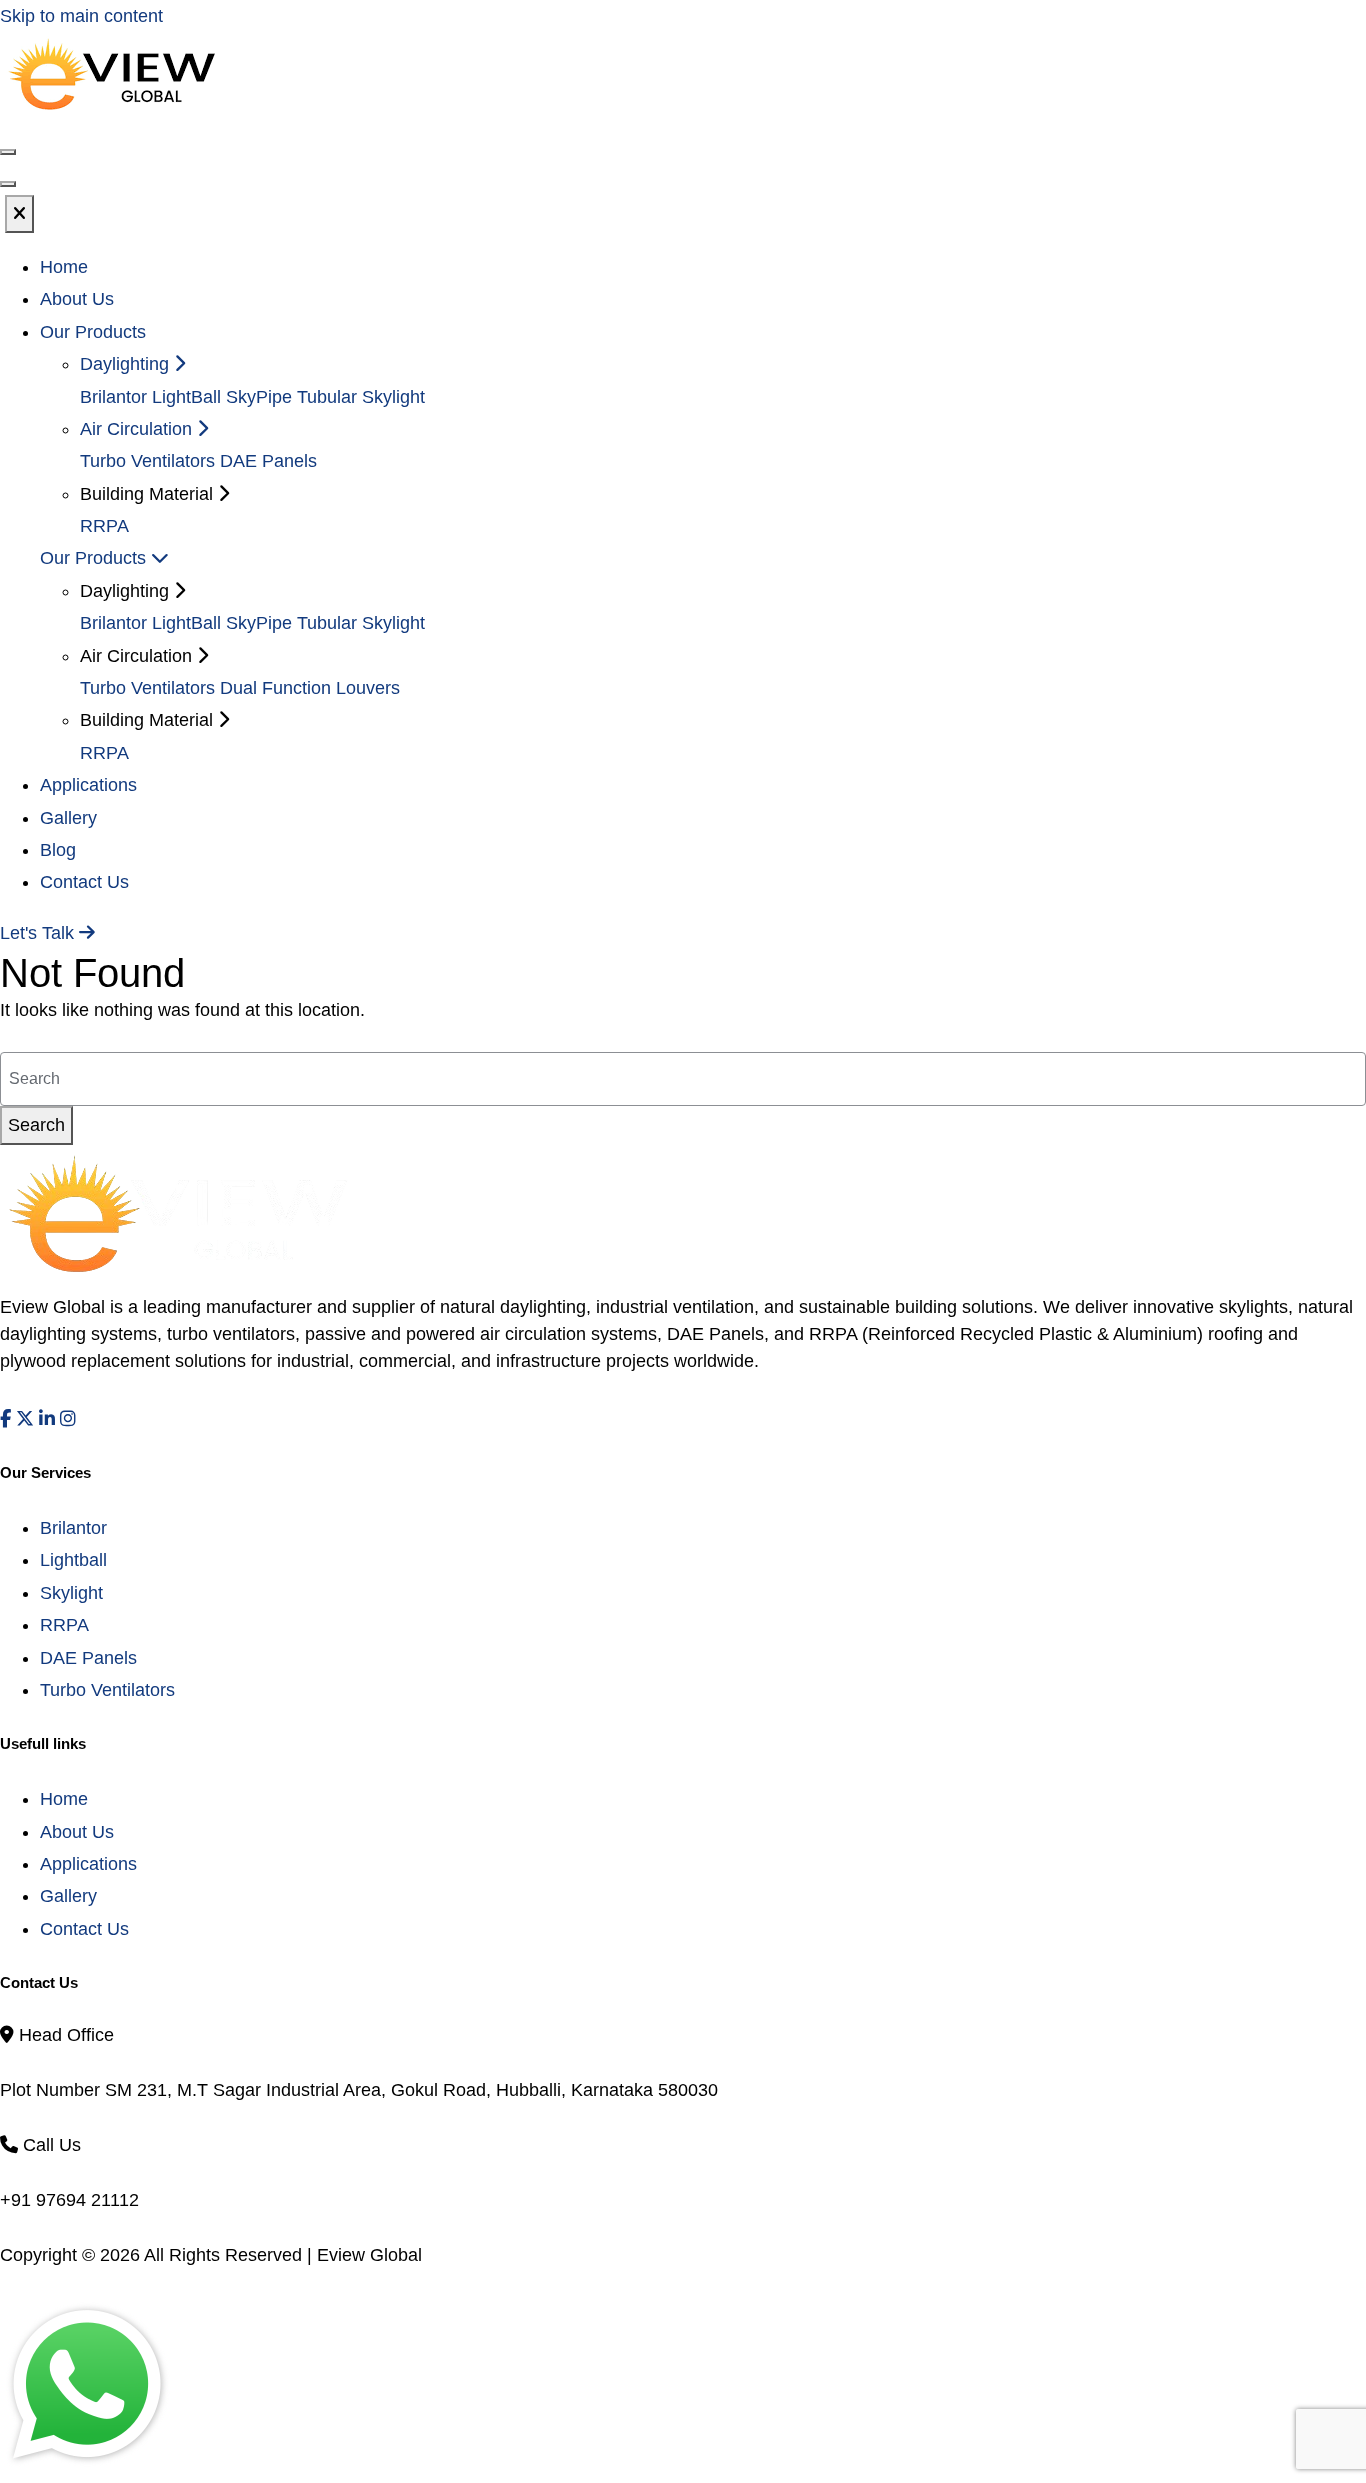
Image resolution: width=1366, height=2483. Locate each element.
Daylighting (127, 364)
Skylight (71, 1593)
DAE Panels (268, 461)
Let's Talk (39, 933)
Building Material (149, 720)
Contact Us (84, 882)
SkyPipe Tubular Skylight (325, 397)
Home (64, 267)
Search (36, 1125)
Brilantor (113, 397)
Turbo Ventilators (147, 461)
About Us (77, 299)
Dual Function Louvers (310, 688)
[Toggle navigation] (8, 184)
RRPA (104, 526)
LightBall (186, 397)
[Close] (19, 214)
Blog (58, 850)
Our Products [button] (93, 332)
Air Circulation (138, 429)
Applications (88, 785)
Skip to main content (81, 16)
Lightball (73, 1560)
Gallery (68, 818)
